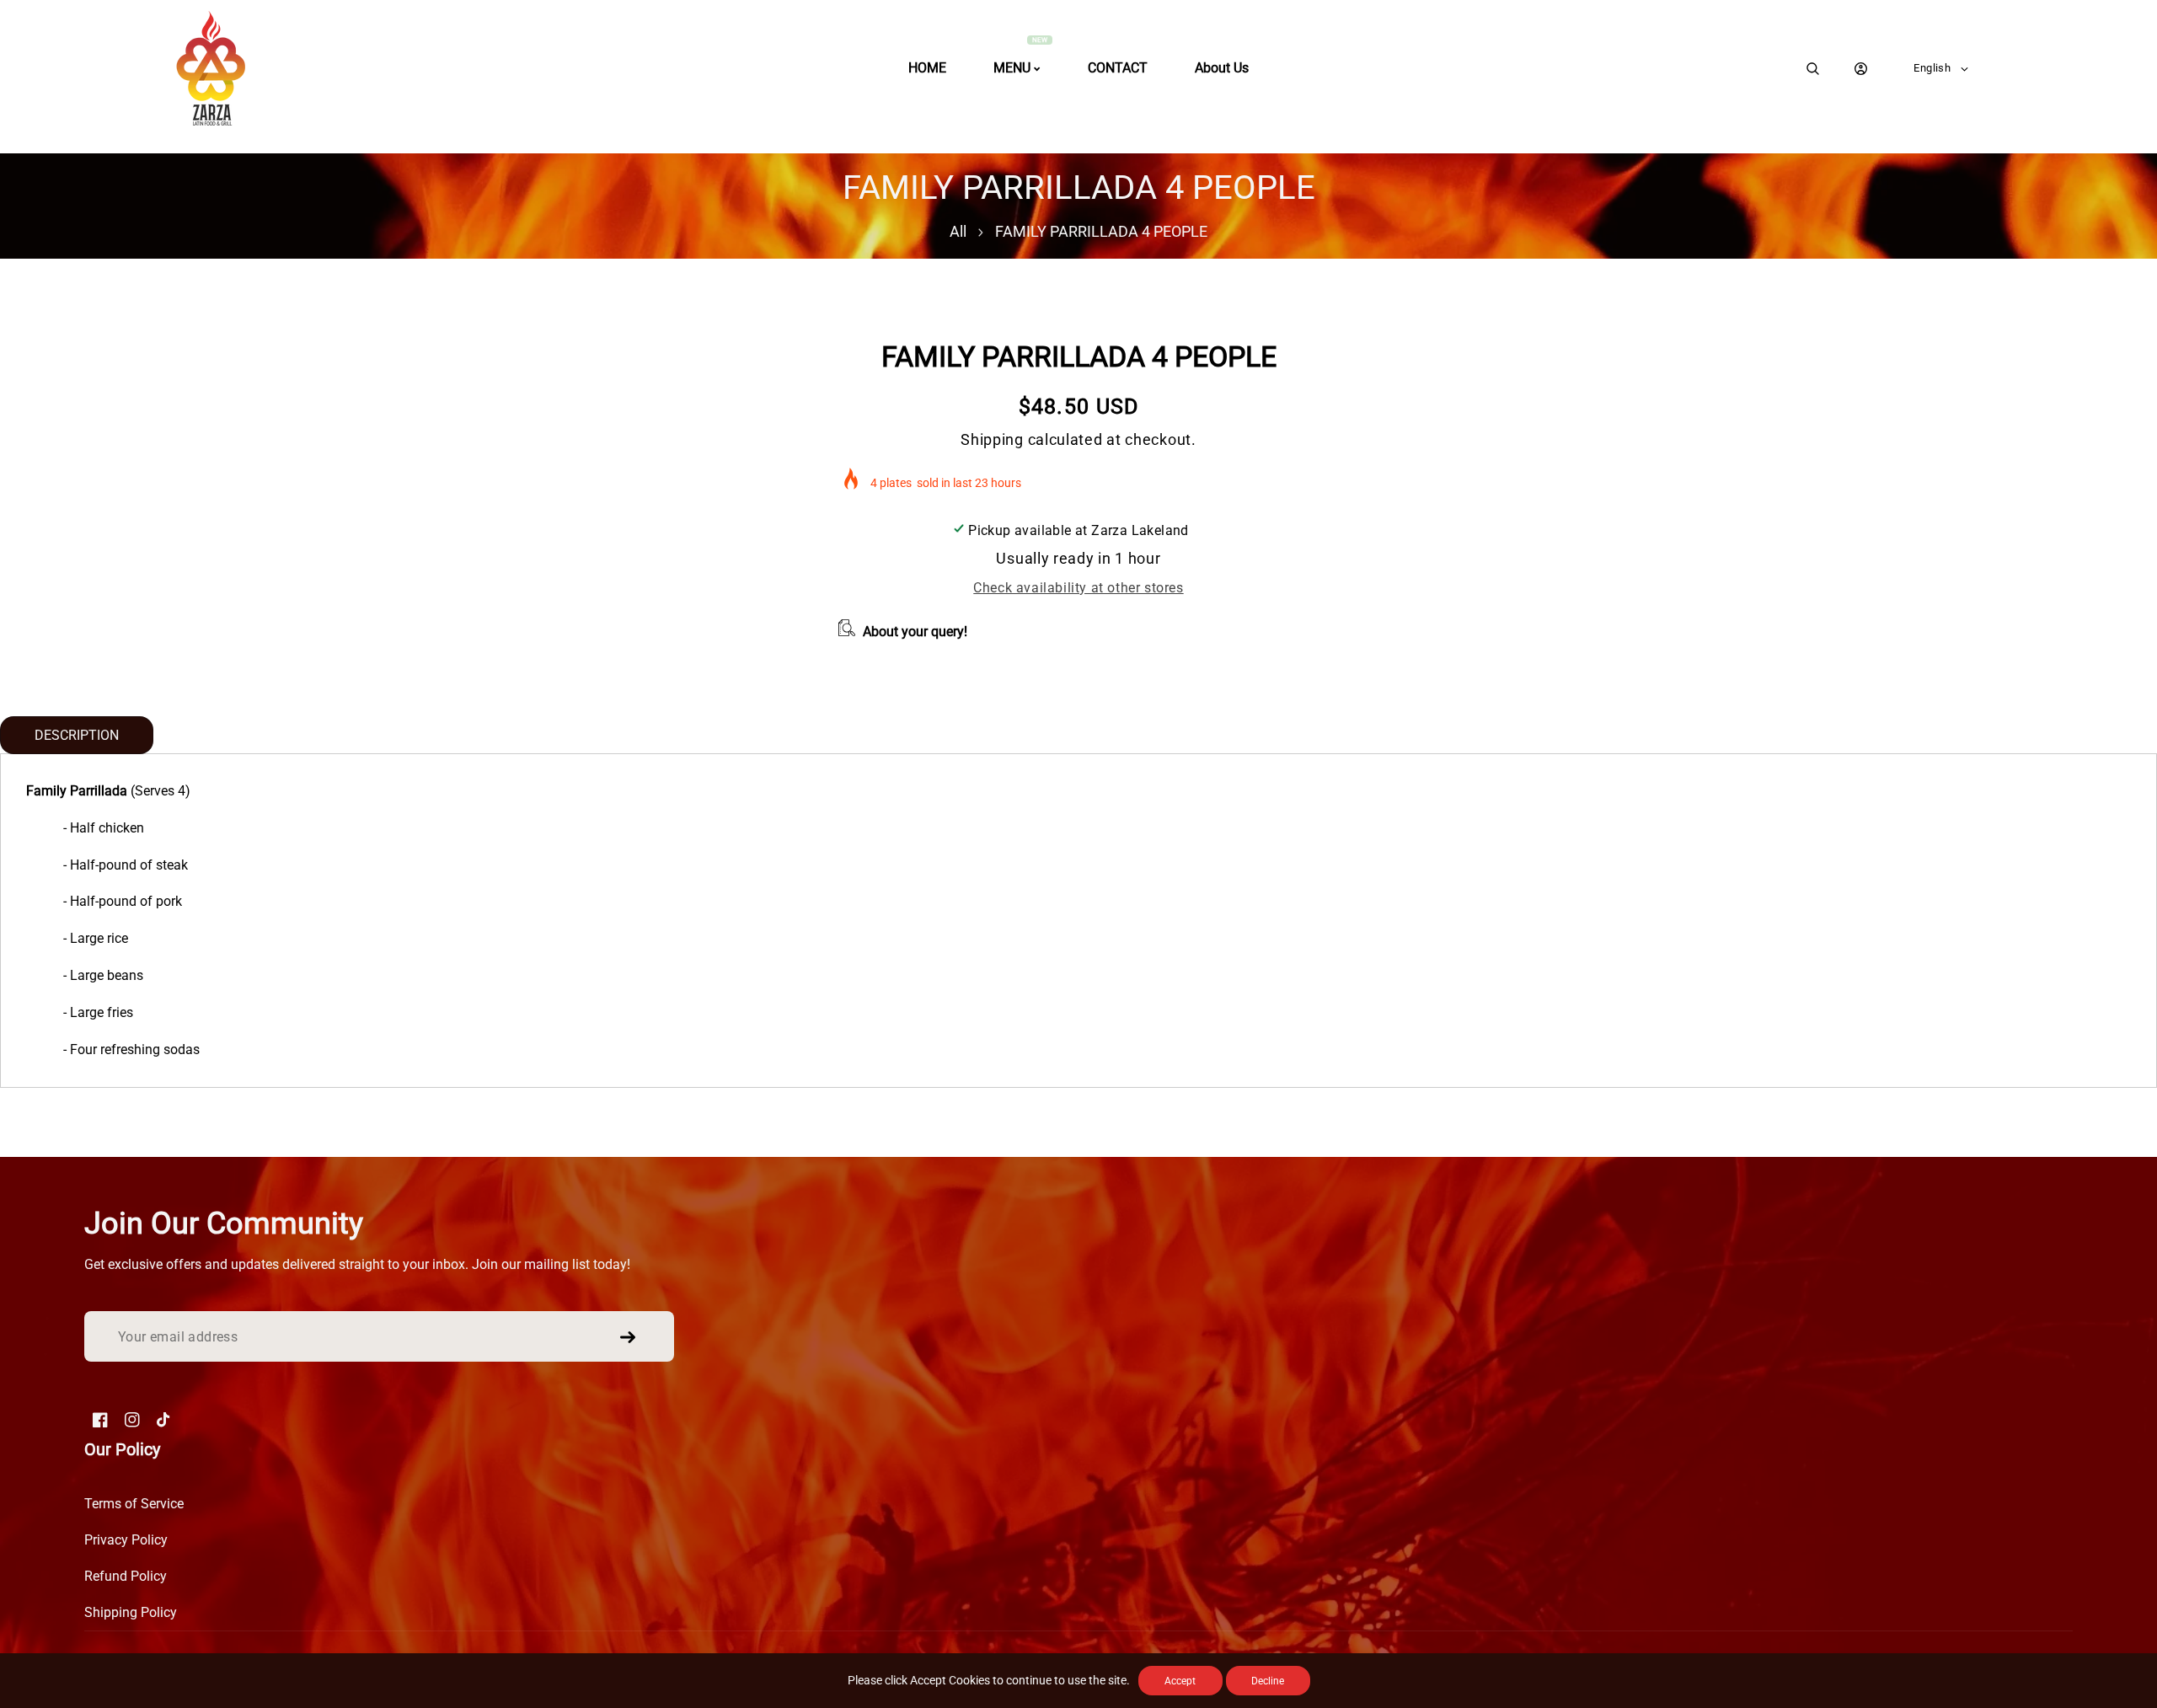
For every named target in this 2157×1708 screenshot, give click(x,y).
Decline (1268, 1681)
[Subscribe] (628, 1337)
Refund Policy (126, 1576)
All (958, 231)
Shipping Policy (131, 1612)
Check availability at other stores (1078, 588)
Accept (1180, 1681)
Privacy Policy (126, 1540)
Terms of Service (134, 1504)
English (1932, 68)
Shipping (992, 439)
